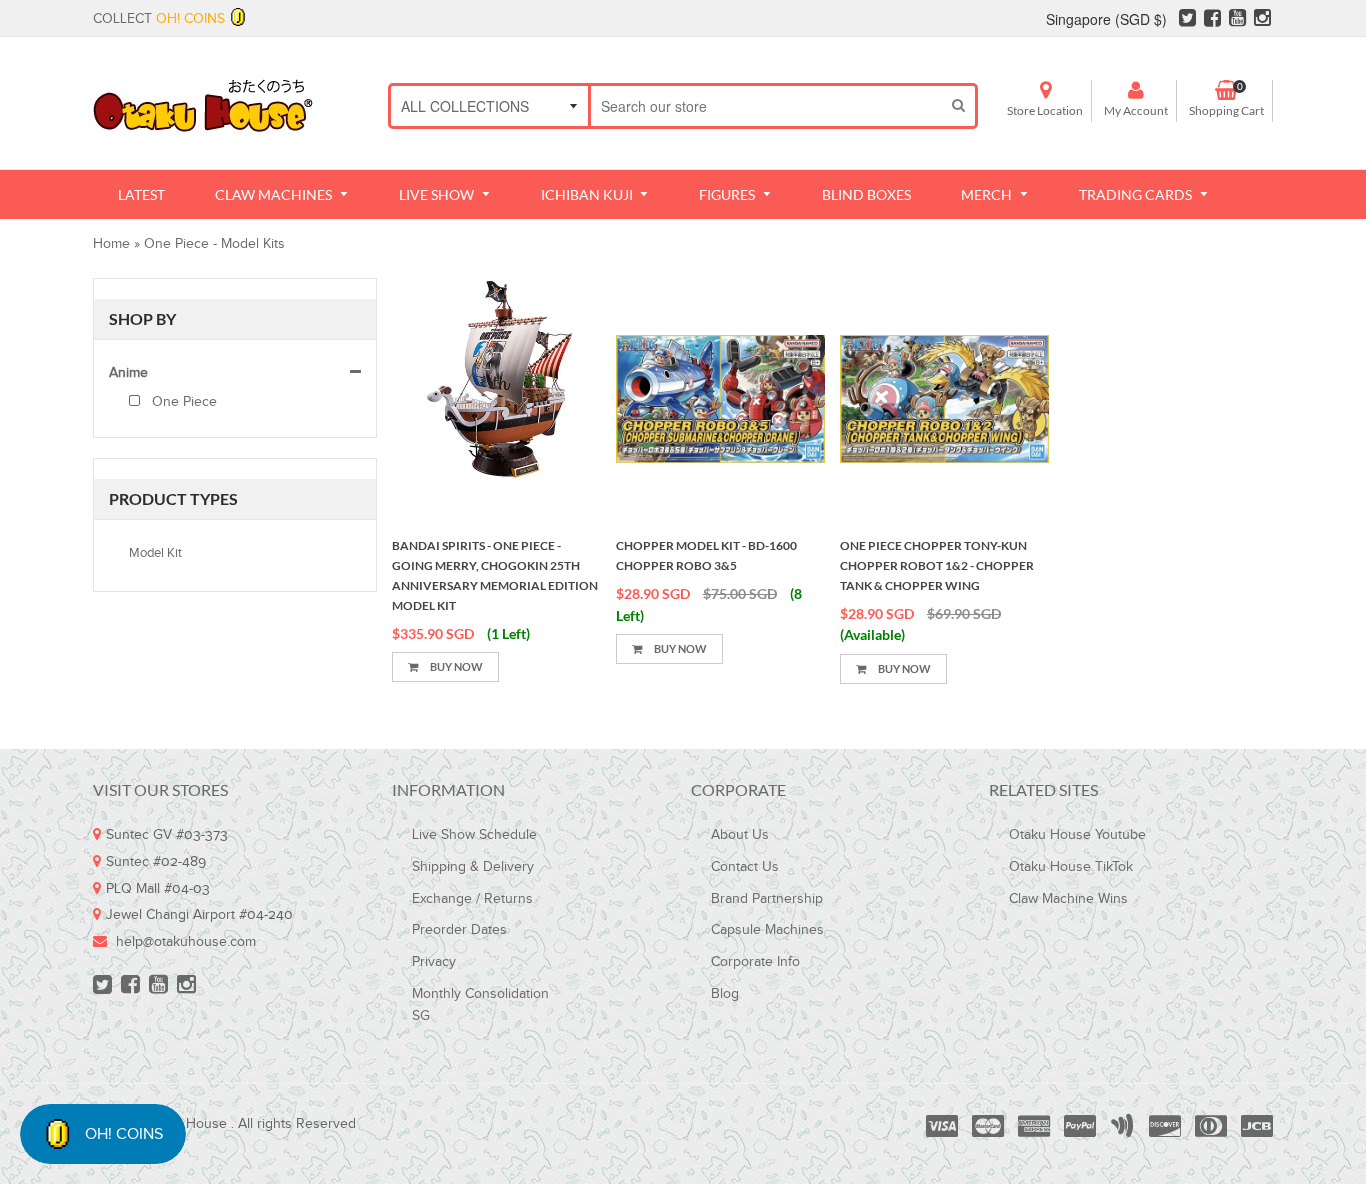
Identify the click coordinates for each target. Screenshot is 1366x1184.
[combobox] (766, 106)
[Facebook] (1212, 21)
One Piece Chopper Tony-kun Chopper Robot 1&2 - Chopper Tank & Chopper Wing (937, 565)
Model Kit (155, 553)
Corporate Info (755, 962)
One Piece (182, 402)
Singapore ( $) (1106, 19)
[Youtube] (1237, 21)
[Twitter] (1187, 21)
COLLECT (159, 19)
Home (111, 244)
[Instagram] (1262, 21)
